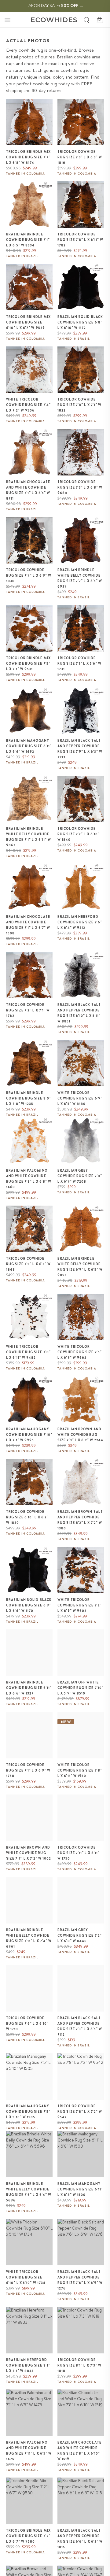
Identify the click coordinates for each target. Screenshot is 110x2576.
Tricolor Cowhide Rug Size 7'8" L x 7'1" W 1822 (79, 405)
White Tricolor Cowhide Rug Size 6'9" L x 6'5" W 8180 (80, 1098)
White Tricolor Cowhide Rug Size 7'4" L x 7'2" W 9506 (28, 405)
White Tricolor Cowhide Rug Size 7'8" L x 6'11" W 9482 (28, 1352)
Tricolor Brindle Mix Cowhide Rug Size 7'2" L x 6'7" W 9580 (28, 2536)
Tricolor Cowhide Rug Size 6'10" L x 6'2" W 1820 (27, 1517)
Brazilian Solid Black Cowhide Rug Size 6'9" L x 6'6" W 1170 (29, 1605)
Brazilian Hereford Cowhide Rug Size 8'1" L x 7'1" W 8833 (28, 2365)
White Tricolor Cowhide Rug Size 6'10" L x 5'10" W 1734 (26, 2277)
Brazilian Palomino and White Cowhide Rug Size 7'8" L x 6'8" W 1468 (29, 1179)
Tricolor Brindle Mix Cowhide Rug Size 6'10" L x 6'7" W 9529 (28, 322)
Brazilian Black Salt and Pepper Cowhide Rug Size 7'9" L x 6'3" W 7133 (80, 749)
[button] (7, 20)
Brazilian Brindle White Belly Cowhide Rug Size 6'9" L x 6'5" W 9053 (80, 1267)
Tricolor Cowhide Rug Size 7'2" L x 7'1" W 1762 (28, 1010)
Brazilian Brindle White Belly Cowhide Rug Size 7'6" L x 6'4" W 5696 (29, 2192)
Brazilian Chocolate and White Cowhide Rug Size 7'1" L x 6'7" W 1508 (28, 925)
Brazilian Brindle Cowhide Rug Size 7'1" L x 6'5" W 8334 (28, 240)
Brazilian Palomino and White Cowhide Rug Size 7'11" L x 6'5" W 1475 (29, 2451)
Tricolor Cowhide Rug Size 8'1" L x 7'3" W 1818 (79, 2365)
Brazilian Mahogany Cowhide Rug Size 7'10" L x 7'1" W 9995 (29, 1435)
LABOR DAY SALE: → (55, 6)
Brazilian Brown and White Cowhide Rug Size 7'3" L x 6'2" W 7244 (81, 1435)
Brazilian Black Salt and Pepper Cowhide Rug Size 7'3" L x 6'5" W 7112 (80, 2026)
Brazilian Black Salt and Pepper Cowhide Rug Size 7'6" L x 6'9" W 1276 (80, 2280)
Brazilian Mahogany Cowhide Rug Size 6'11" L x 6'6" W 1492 (29, 746)
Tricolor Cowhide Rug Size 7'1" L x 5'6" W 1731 (79, 663)
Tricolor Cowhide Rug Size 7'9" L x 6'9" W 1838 (29, 575)
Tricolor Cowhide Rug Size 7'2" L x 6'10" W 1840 (79, 834)
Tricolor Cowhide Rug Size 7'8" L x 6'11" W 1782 (81, 240)
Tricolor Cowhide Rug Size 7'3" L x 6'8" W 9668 (80, 487)
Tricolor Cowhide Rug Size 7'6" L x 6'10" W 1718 (27, 2023)
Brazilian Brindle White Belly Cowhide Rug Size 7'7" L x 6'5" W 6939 (80, 578)
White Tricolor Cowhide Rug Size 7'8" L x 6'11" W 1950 (80, 1770)
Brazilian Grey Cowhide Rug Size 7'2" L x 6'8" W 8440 (80, 1935)
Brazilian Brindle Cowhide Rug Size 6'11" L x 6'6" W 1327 (29, 1688)
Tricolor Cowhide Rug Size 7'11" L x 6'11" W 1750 (79, 1853)
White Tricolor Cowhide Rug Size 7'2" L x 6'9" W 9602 (80, 1605)
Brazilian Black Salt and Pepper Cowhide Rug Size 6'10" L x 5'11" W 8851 (79, 1013)
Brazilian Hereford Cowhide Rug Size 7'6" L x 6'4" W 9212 (80, 922)
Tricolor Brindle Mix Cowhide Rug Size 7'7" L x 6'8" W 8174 (28, 157)
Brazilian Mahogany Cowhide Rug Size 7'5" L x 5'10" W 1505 (28, 2112)
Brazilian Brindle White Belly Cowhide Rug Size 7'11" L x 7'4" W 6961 (29, 1938)
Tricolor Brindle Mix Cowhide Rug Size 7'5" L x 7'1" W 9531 (28, 663)
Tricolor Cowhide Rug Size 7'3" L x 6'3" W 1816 (80, 157)
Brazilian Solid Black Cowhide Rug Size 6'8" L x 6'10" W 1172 (80, 322)
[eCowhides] (54, 20)
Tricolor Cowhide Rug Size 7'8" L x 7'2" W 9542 (80, 2112)
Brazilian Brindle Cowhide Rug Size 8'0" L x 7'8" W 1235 (29, 1098)
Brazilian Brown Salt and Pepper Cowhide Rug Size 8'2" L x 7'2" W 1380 (80, 1520)
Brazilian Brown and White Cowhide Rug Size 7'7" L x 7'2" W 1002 (29, 1853)
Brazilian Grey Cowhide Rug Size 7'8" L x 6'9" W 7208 (80, 1176)
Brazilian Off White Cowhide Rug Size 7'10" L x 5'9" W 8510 (81, 1688)
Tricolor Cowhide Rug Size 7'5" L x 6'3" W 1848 (28, 1264)
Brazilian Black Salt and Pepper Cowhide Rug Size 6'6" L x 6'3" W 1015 (80, 2539)
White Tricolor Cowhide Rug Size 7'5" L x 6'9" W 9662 (80, 1352)
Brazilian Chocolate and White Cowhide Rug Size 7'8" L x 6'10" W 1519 (79, 2451)
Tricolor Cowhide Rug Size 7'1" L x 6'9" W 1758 (28, 1770)
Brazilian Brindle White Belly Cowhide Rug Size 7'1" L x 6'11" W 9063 (29, 837)
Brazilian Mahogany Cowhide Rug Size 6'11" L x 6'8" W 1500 (80, 2189)
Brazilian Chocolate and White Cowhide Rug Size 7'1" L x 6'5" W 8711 (28, 490)
